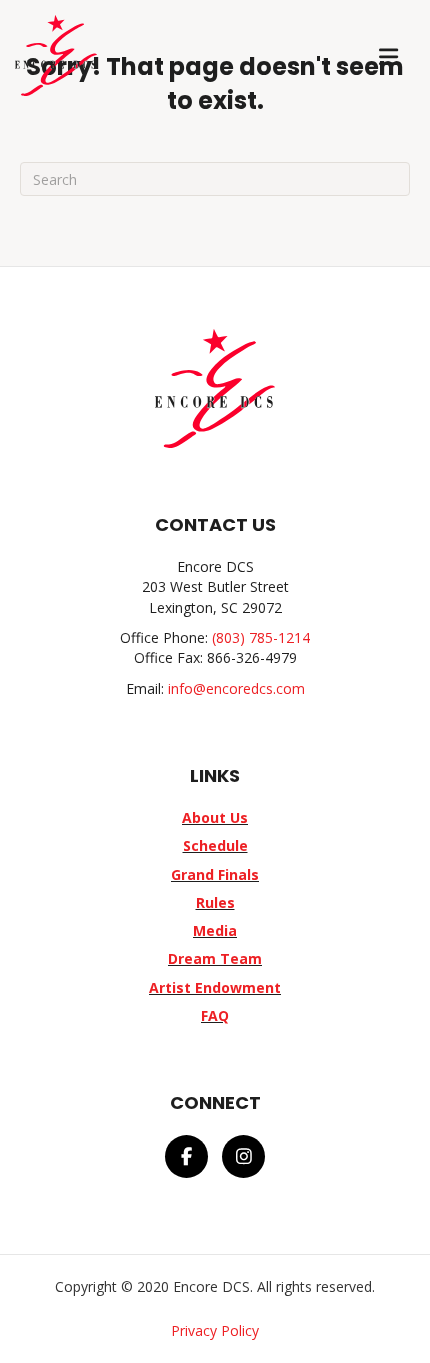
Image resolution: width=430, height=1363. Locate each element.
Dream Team (215, 958)
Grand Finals (215, 874)
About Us (215, 817)
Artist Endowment (215, 987)
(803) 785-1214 (261, 637)
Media (215, 930)
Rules (215, 902)
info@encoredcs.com (236, 688)
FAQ (215, 1015)
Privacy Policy (215, 1330)
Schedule (215, 845)
